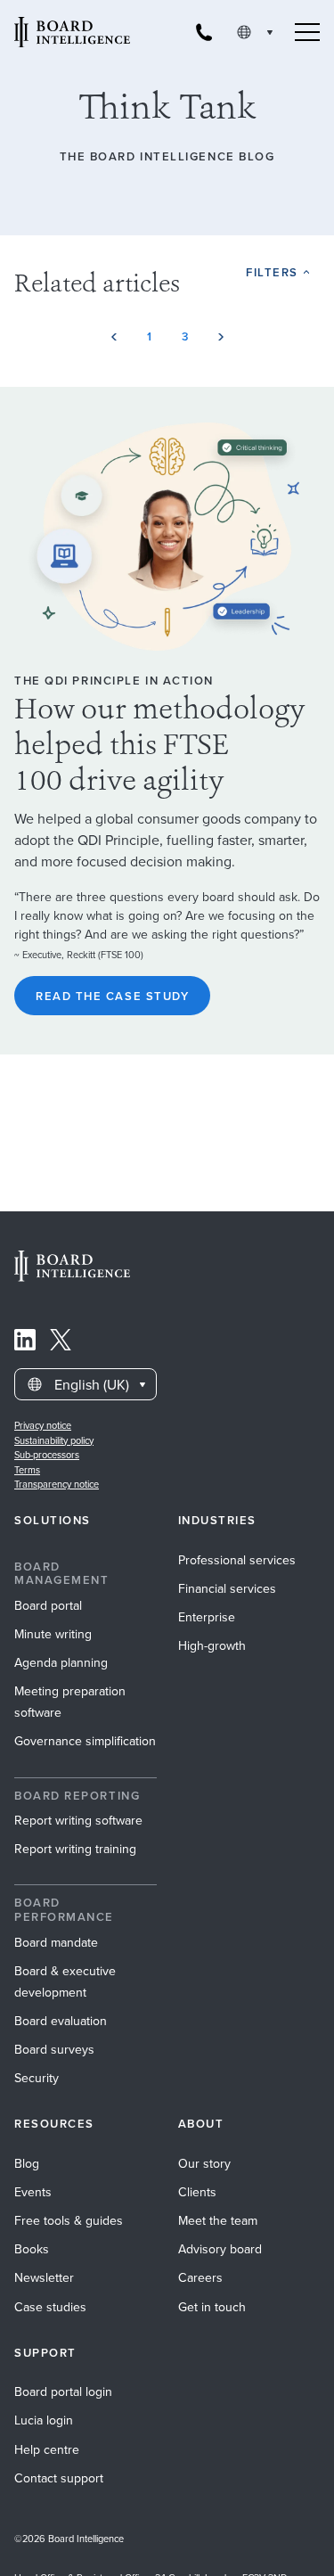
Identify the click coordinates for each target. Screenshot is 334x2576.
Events (33, 2192)
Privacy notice (43, 1425)
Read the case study (112, 996)
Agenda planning (61, 1663)
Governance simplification (85, 1741)
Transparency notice (57, 1484)
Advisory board (220, 2249)
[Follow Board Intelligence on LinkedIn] (25, 1343)
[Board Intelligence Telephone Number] (204, 32)
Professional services (237, 1560)
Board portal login (63, 2392)
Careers (200, 2278)
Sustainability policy (54, 1440)
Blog (27, 2164)
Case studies (50, 2307)
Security (37, 2078)
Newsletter (44, 2278)
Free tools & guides (69, 2221)
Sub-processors (47, 1455)
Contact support (59, 2478)
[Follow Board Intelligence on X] (61, 1343)
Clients (197, 2192)
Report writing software (78, 1821)
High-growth (212, 1646)
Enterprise (207, 1617)
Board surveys (54, 2050)
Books (32, 2249)
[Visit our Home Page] (72, 32)
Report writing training (75, 1849)
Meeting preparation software (70, 1702)
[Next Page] (221, 337)
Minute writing (53, 1634)
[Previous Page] (114, 337)
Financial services (227, 1589)
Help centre (47, 2450)
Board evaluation (61, 2021)
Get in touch (212, 2307)
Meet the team (218, 2221)
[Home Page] (72, 1277)
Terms (27, 1470)
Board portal (48, 1606)
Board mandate (56, 1943)
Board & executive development (65, 1982)
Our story (204, 2164)
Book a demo (167, 2552)
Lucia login (44, 2420)
